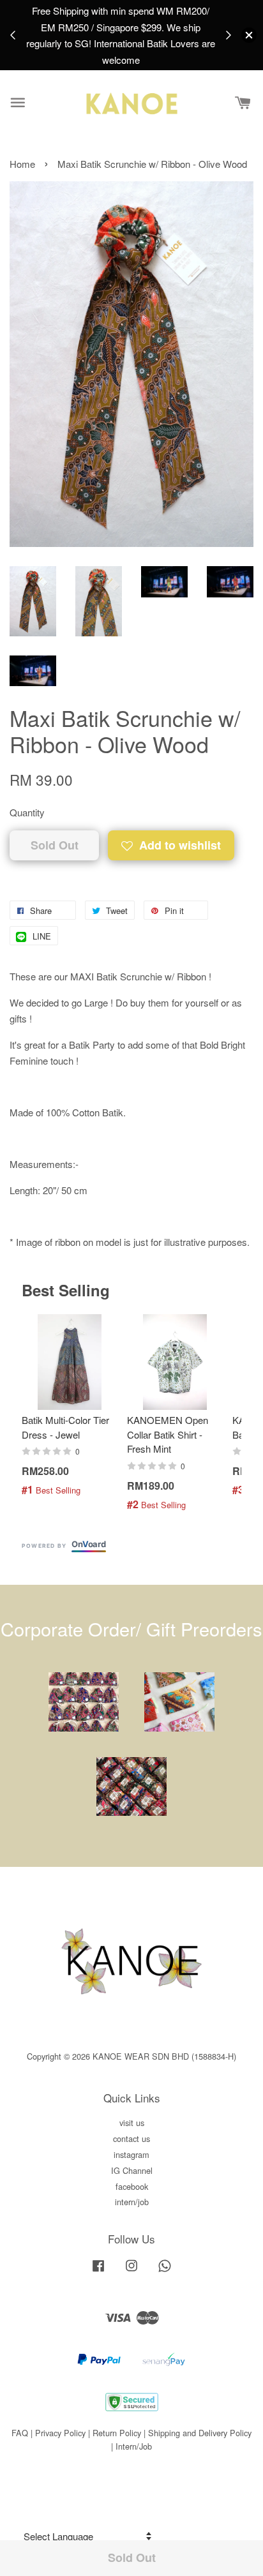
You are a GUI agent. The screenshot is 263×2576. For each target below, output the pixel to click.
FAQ (20, 2433)
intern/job (132, 2202)
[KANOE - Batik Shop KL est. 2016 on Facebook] (98, 2271)
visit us (132, 2123)
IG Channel (132, 2170)
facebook (132, 2186)
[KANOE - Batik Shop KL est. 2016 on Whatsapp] (165, 2271)
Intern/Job (134, 2446)
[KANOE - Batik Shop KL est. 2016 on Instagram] (131, 2271)
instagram (131, 2154)
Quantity (27, 812)
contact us (131, 2138)
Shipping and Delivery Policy (200, 2433)
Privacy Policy (60, 2433)
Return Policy (117, 2433)
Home (22, 164)
